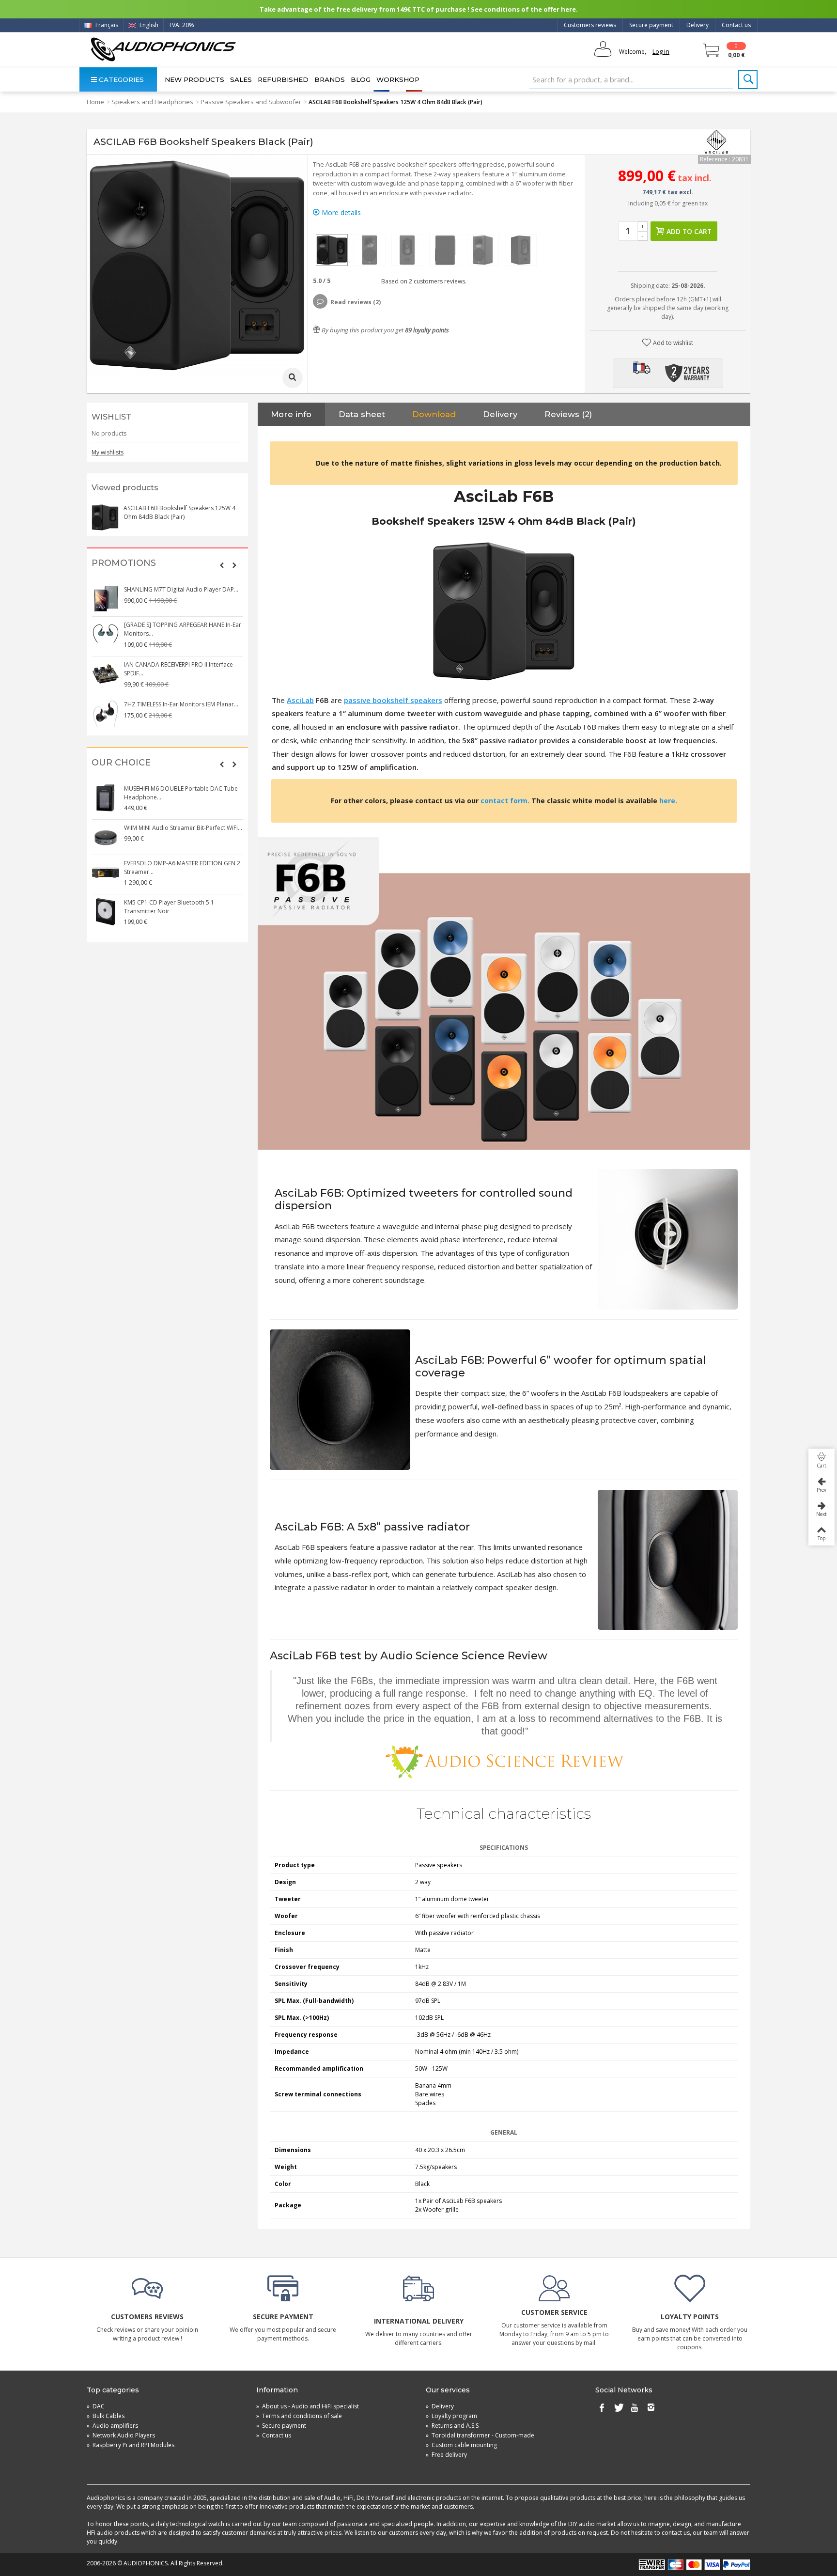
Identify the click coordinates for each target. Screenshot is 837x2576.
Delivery (697, 25)
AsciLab (300, 700)
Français (106, 25)
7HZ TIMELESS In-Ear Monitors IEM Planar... (181, 704)
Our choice (121, 763)
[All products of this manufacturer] (716, 142)
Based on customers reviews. (422, 281)
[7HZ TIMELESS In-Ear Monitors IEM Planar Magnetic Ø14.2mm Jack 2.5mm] (106, 714)
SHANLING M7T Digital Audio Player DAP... (181, 589)
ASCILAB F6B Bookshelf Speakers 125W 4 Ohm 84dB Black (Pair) (179, 512)
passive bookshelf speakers (393, 700)
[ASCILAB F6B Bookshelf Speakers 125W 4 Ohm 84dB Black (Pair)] (332, 250)
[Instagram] (651, 2408)
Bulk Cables (106, 2416)
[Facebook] (602, 2408)
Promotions (124, 563)
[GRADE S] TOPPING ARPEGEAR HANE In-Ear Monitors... (183, 629)
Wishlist (111, 417)
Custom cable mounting (461, 2445)
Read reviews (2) (356, 302)
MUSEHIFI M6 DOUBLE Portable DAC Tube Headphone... (181, 793)
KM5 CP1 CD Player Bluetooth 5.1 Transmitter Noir (169, 907)
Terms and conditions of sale (299, 2416)
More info (291, 414)
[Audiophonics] (163, 49)
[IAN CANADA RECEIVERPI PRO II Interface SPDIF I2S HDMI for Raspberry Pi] (106, 674)
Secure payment (651, 25)
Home (95, 102)
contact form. (505, 801)
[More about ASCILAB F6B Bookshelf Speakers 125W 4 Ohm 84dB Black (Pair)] (105, 517)
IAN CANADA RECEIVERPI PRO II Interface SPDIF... (178, 669)
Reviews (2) (568, 414)
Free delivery (446, 2455)
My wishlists (108, 452)
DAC (96, 2406)
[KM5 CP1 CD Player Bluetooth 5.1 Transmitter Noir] (106, 912)
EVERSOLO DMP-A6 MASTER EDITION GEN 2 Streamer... (182, 867)
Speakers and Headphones (152, 102)
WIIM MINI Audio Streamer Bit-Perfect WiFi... (183, 828)
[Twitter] (618, 2408)
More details (340, 212)
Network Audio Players (121, 2435)
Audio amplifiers (112, 2426)
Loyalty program (451, 2416)
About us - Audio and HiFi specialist (308, 2406)
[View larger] (293, 378)
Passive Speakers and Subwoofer (251, 102)
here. (668, 801)
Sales (241, 79)
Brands (330, 79)
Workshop (398, 79)
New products (194, 79)
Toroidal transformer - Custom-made (480, 2435)
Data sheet (362, 414)
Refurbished (283, 79)
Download (434, 414)
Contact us (736, 25)
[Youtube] (635, 2408)
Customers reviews (590, 25)
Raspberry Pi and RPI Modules (131, 2445)
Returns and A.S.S (452, 2426)
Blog (361, 79)
